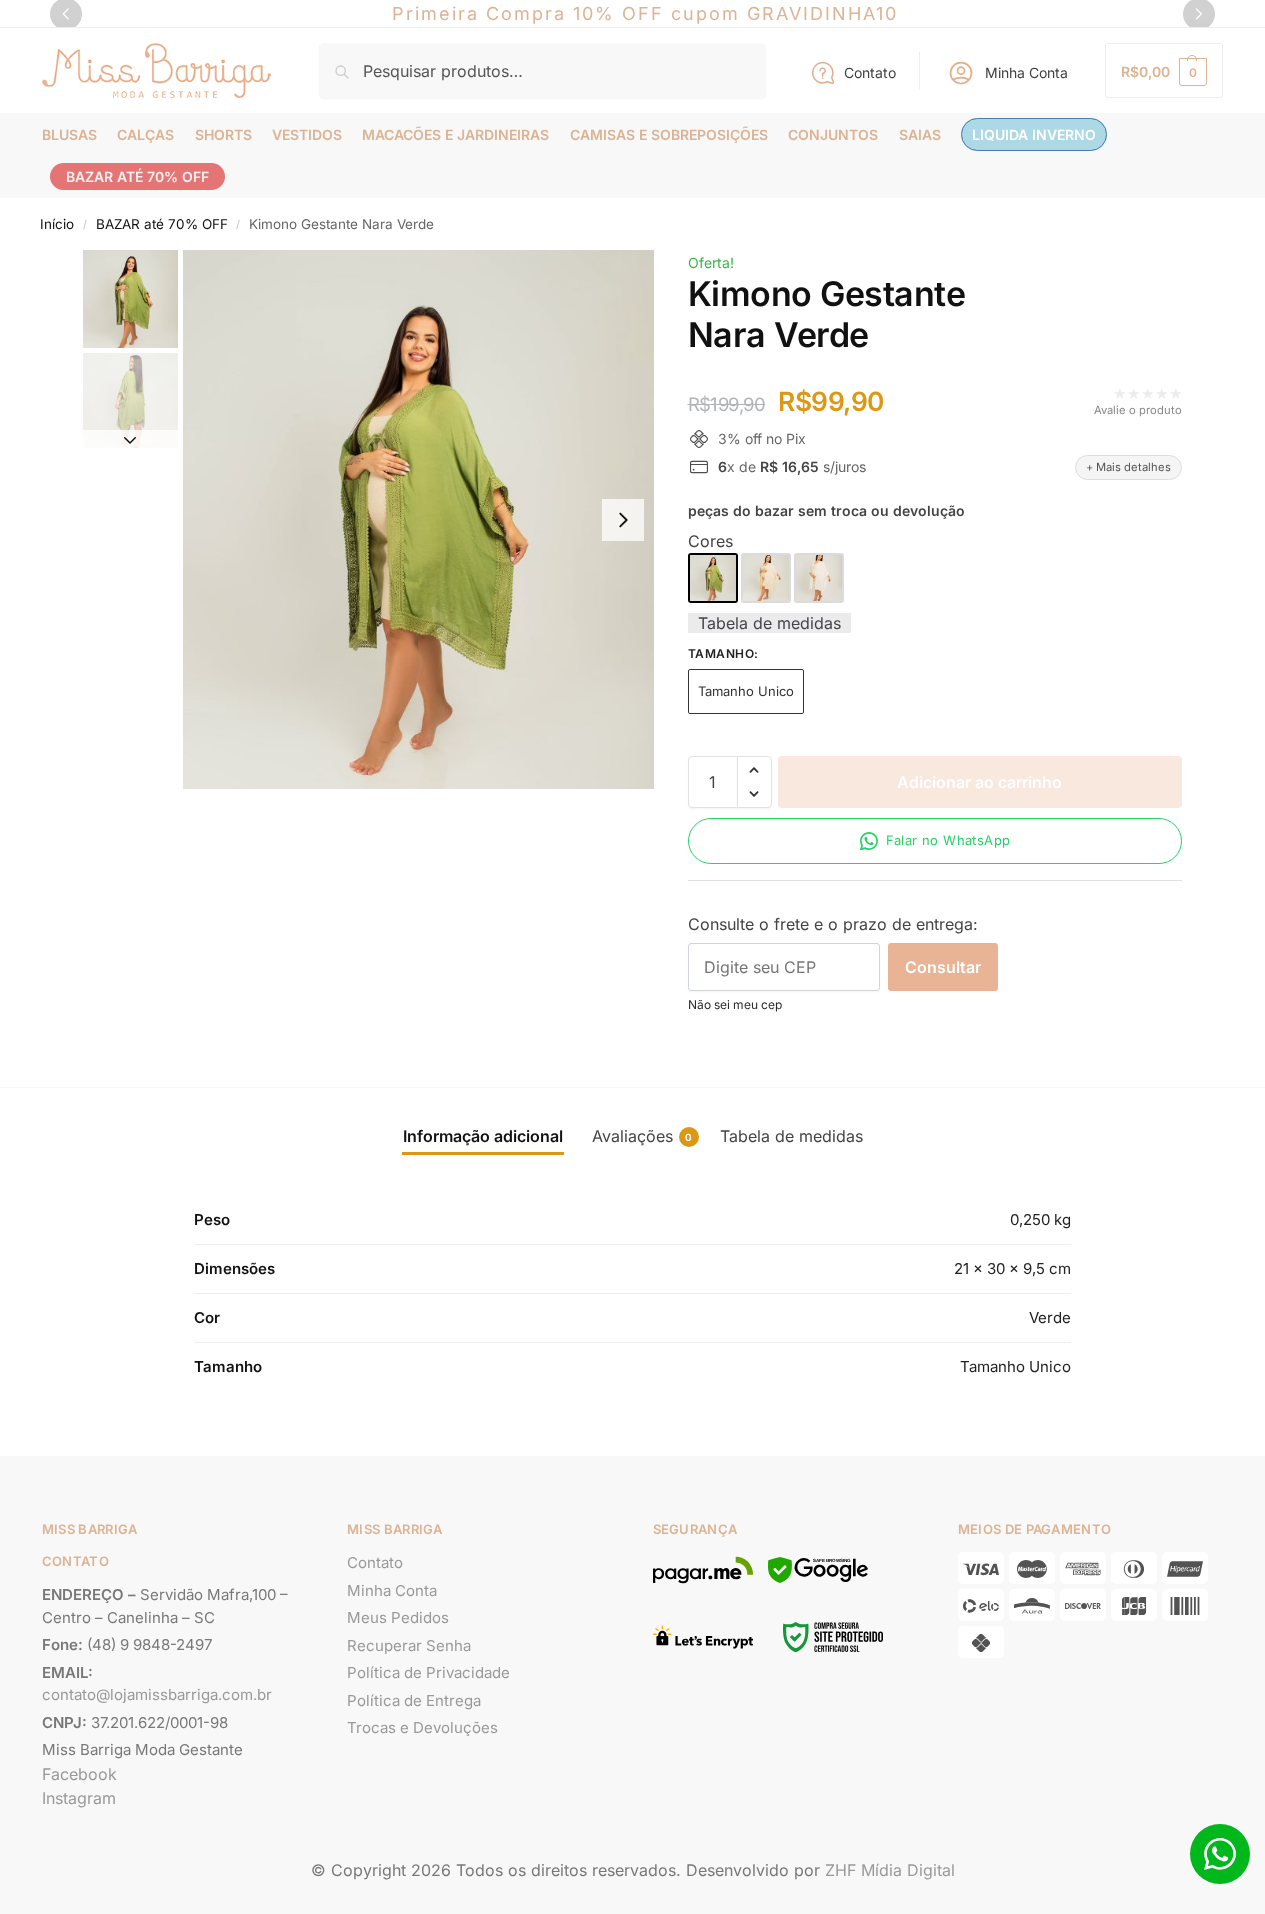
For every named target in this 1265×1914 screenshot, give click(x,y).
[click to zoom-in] (419, 519)
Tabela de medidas (769, 623)
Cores (710, 541)
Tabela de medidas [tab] (791, 1136)
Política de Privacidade (428, 1672)
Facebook (79, 1774)
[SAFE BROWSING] (818, 1582)
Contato (870, 72)
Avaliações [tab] (642, 1136)
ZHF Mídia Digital (890, 1870)
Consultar (943, 967)
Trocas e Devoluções (422, 1727)
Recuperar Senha (409, 1645)
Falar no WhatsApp (948, 840)
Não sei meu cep (735, 1004)
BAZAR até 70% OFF (162, 224)
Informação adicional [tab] (483, 1136)
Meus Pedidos (398, 1617)
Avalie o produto (1138, 410)
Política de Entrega (414, 1700)
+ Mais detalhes (1128, 467)
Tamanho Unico (746, 691)
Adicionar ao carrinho (979, 782)
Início (57, 224)
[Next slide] (623, 520)
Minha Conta (1026, 72)
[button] (1164, 70)
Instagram (79, 1798)
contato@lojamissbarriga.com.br (157, 1694)
